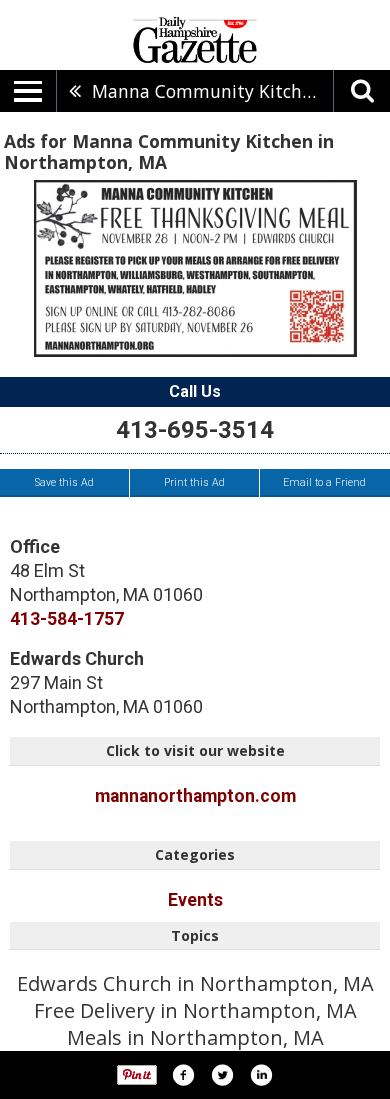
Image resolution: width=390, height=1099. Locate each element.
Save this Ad (64, 482)
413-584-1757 (67, 619)
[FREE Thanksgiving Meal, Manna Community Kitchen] (195, 268)
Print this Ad (194, 482)
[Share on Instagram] (261, 1075)
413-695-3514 (195, 430)
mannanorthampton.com (195, 796)
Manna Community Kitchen (207, 91)
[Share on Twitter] (222, 1075)
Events (195, 900)
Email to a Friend (324, 482)
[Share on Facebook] (183, 1075)
